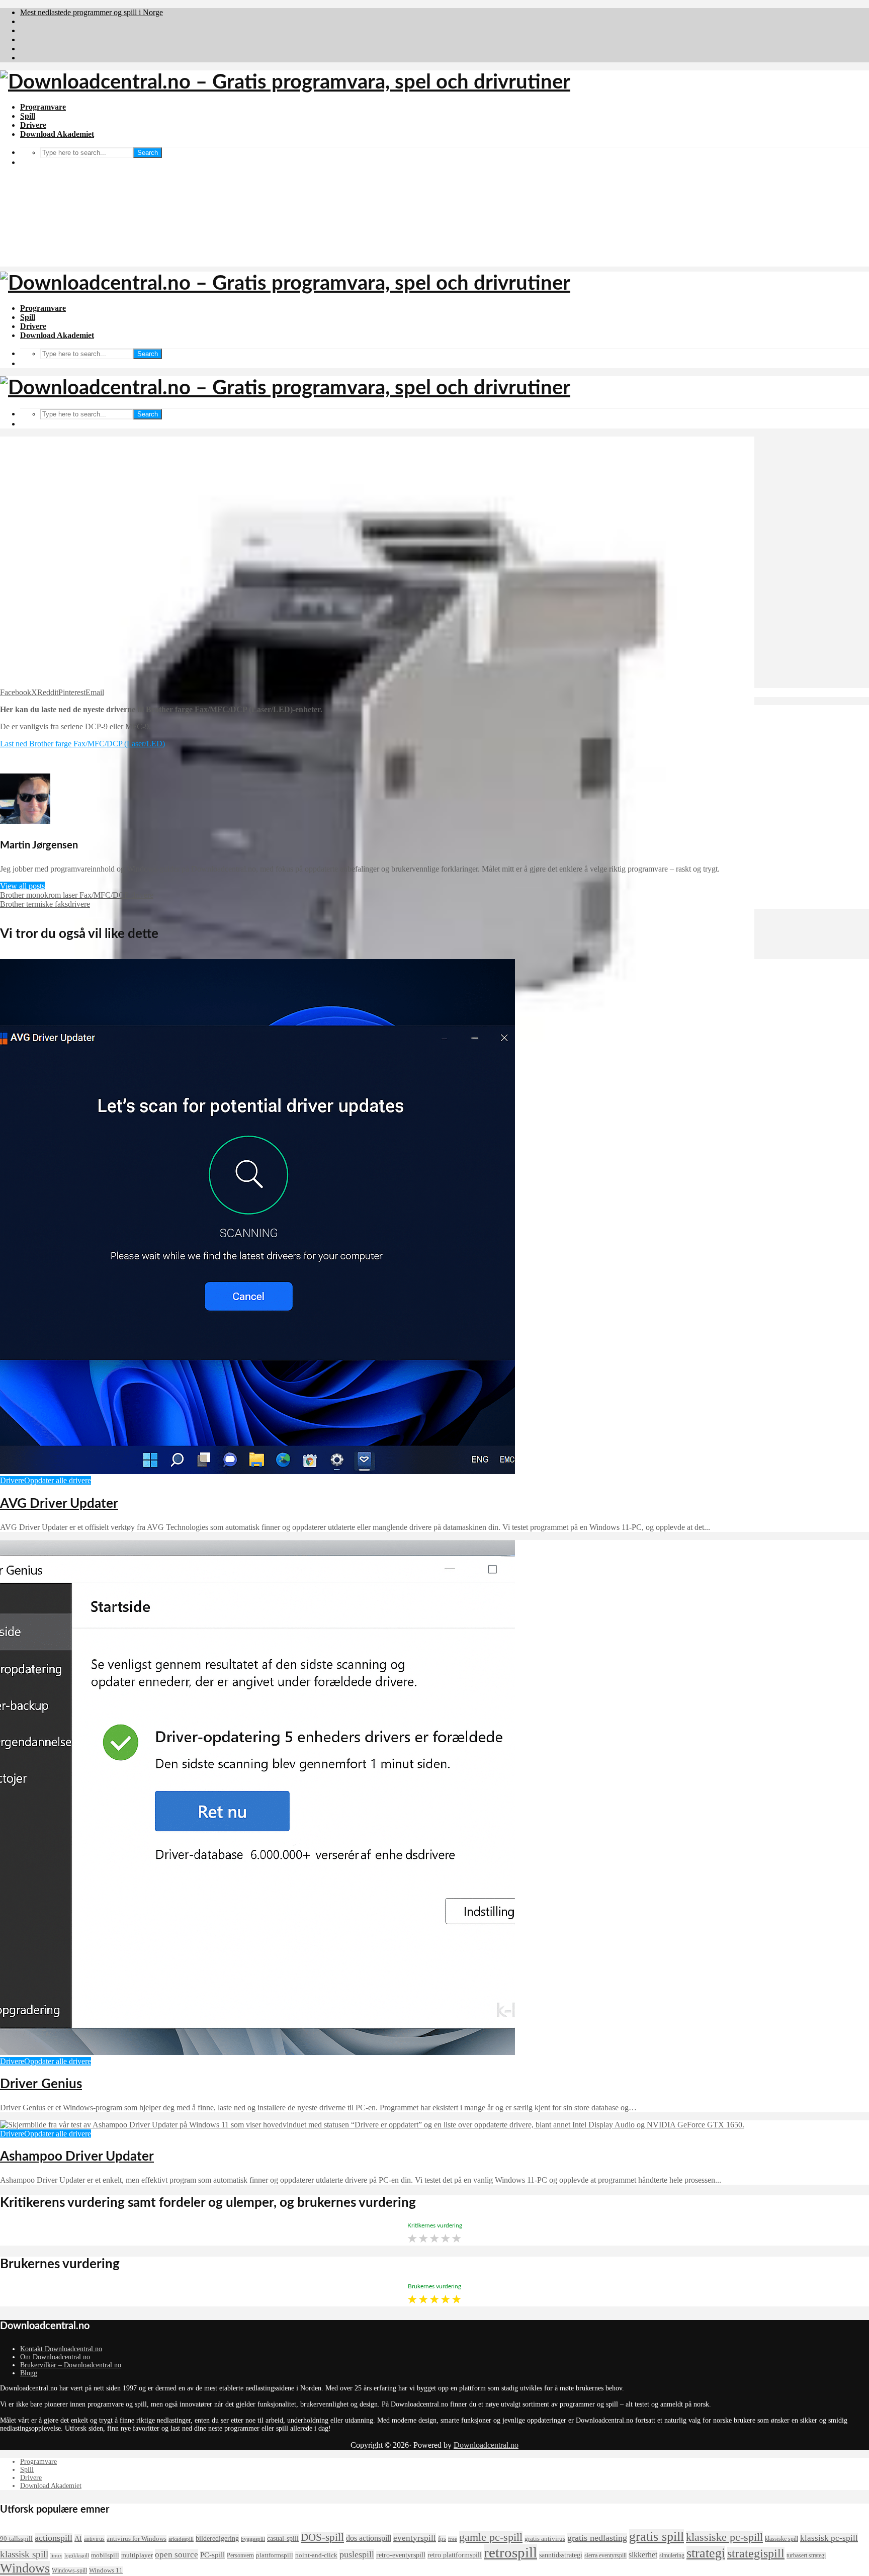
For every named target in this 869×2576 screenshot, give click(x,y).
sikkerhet (643, 2555)
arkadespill (181, 2539)
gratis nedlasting (597, 2538)
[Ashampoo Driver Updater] (372, 2125)
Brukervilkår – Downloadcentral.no (71, 2365)
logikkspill (77, 2556)
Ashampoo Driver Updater (77, 2157)
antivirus (94, 2539)
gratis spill (657, 2537)
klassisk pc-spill (829, 2538)
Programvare (43, 107)
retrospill (510, 2552)
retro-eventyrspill (401, 2555)
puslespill (357, 2554)
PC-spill (212, 2555)
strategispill (756, 2553)
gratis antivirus (545, 2539)
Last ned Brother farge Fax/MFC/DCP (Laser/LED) (82, 744)
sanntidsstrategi (561, 2555)
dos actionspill (369, 2538)
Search (148, 354)
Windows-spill (69, 2570)
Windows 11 (106, 2570)
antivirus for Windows (137, 2539)
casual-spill (283, 2538)
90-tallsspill (16, 2539)
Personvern (240, 2555)
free (453, 2539)
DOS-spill (322, 2537)
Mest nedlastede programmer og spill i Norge (92, 12)
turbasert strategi (806, 2555)
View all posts (22, 886)
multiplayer (137, 2555)
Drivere (33, 125)
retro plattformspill (455, 2555)
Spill (28, 116)
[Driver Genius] (257, 2052)
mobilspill (105, 2555)
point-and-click (316, 2555)
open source (177, 2554)
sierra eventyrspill (605, 2555)
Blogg (29, 2373)
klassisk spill (24, 2554)
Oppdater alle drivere (58, 1480)
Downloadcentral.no (486, 2445)
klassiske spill (781, 2539)
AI (78, 2538)
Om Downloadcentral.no (55, 2357)
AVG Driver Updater (59, 1504)
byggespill (253, 2539)
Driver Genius (41, 2084)
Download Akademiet (57, 134)
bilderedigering (217, 2538)
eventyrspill (415, 2538)
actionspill (54, 2538)
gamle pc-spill (491, 2537)
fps (442, 2539)
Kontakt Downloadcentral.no (61, 2349)
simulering (672, 2555)
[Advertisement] (434, 196)
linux (56, 2556)
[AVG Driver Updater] (257, 1471)
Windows (25, 2568)
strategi (706, 2553)
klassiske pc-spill (724, 2537)
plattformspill (275, 2555)
